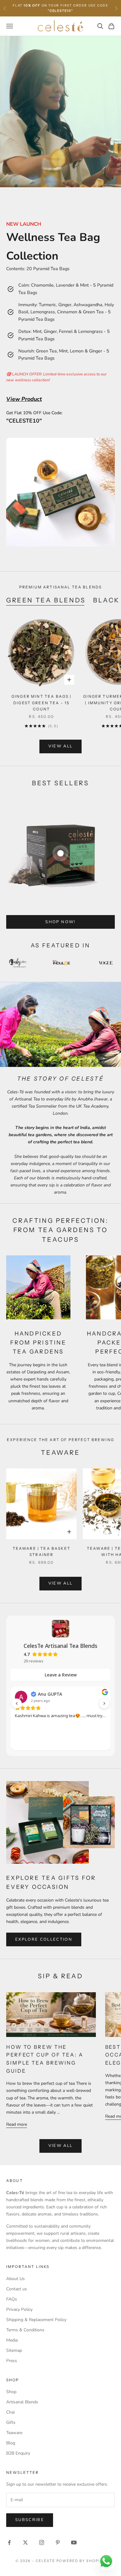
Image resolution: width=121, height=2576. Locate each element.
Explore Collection (44, 1939)
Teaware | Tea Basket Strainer (42, 1551)
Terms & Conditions (25, 2330)
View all (61, 746)
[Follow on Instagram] (42, 2542)
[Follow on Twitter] (25, 2542)
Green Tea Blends (46, 600)
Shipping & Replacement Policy (36, 2320)
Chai (10, 2412)
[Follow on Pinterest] (58, 2542)
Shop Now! (60, 922)
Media (12, 2340)
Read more (17, 2124)
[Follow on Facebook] (9, 2542)
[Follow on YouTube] (74, 2542)
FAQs (12, 2299)
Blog (11, 2443)
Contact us (17, 2289)
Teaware (14, 2433)
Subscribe (30, 2520)
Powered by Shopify (81, 2561)
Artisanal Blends (22, 2402)
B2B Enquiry (18, 2453)
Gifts (11, 2422)
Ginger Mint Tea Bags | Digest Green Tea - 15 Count (42, 703)
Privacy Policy (19, 2309)
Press (12, 2361)
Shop (11, 2392)
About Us (16, 2279)
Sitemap (14, 2350)
